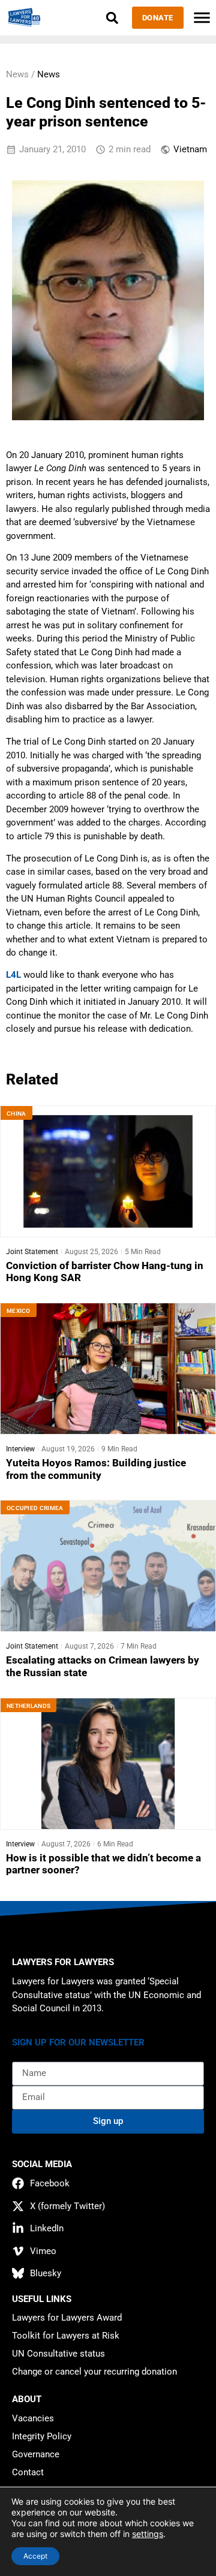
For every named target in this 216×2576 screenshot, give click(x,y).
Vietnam (190, 149)
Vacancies (33, 2418)
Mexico (19, 1311)
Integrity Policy (42, 2436)
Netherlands (28, 1706)
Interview (20, 1449)
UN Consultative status (58, 2354)
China (16, 1114)
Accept (35, 2556)
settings (148, 2534)
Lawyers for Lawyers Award (67, 2318)
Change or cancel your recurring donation (94, 2372)
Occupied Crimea (35, 1508)
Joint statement (32, 1252)
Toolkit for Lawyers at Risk (66, 2336)
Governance (36, 2454)
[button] (112, 18)
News (49, 74)
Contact (28, 2472)
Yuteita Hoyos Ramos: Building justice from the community (96, 1469)
